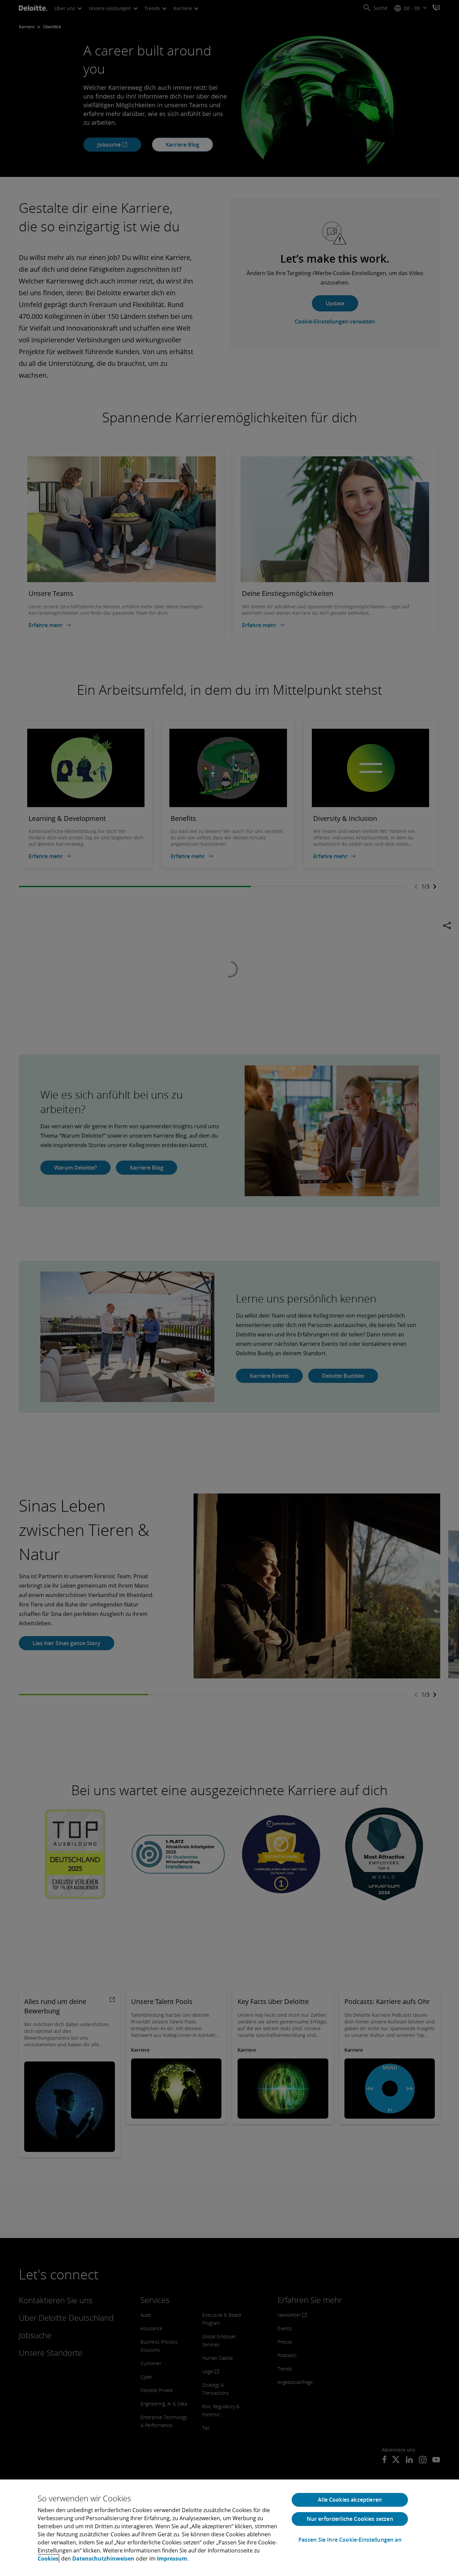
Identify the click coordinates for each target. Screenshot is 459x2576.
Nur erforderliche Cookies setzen (350, 2519)
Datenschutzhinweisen (103, 2559)
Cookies (48, 2559)
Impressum (172, 2559)
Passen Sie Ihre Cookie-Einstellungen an (350, 2540)
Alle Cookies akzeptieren (350, 2500)
